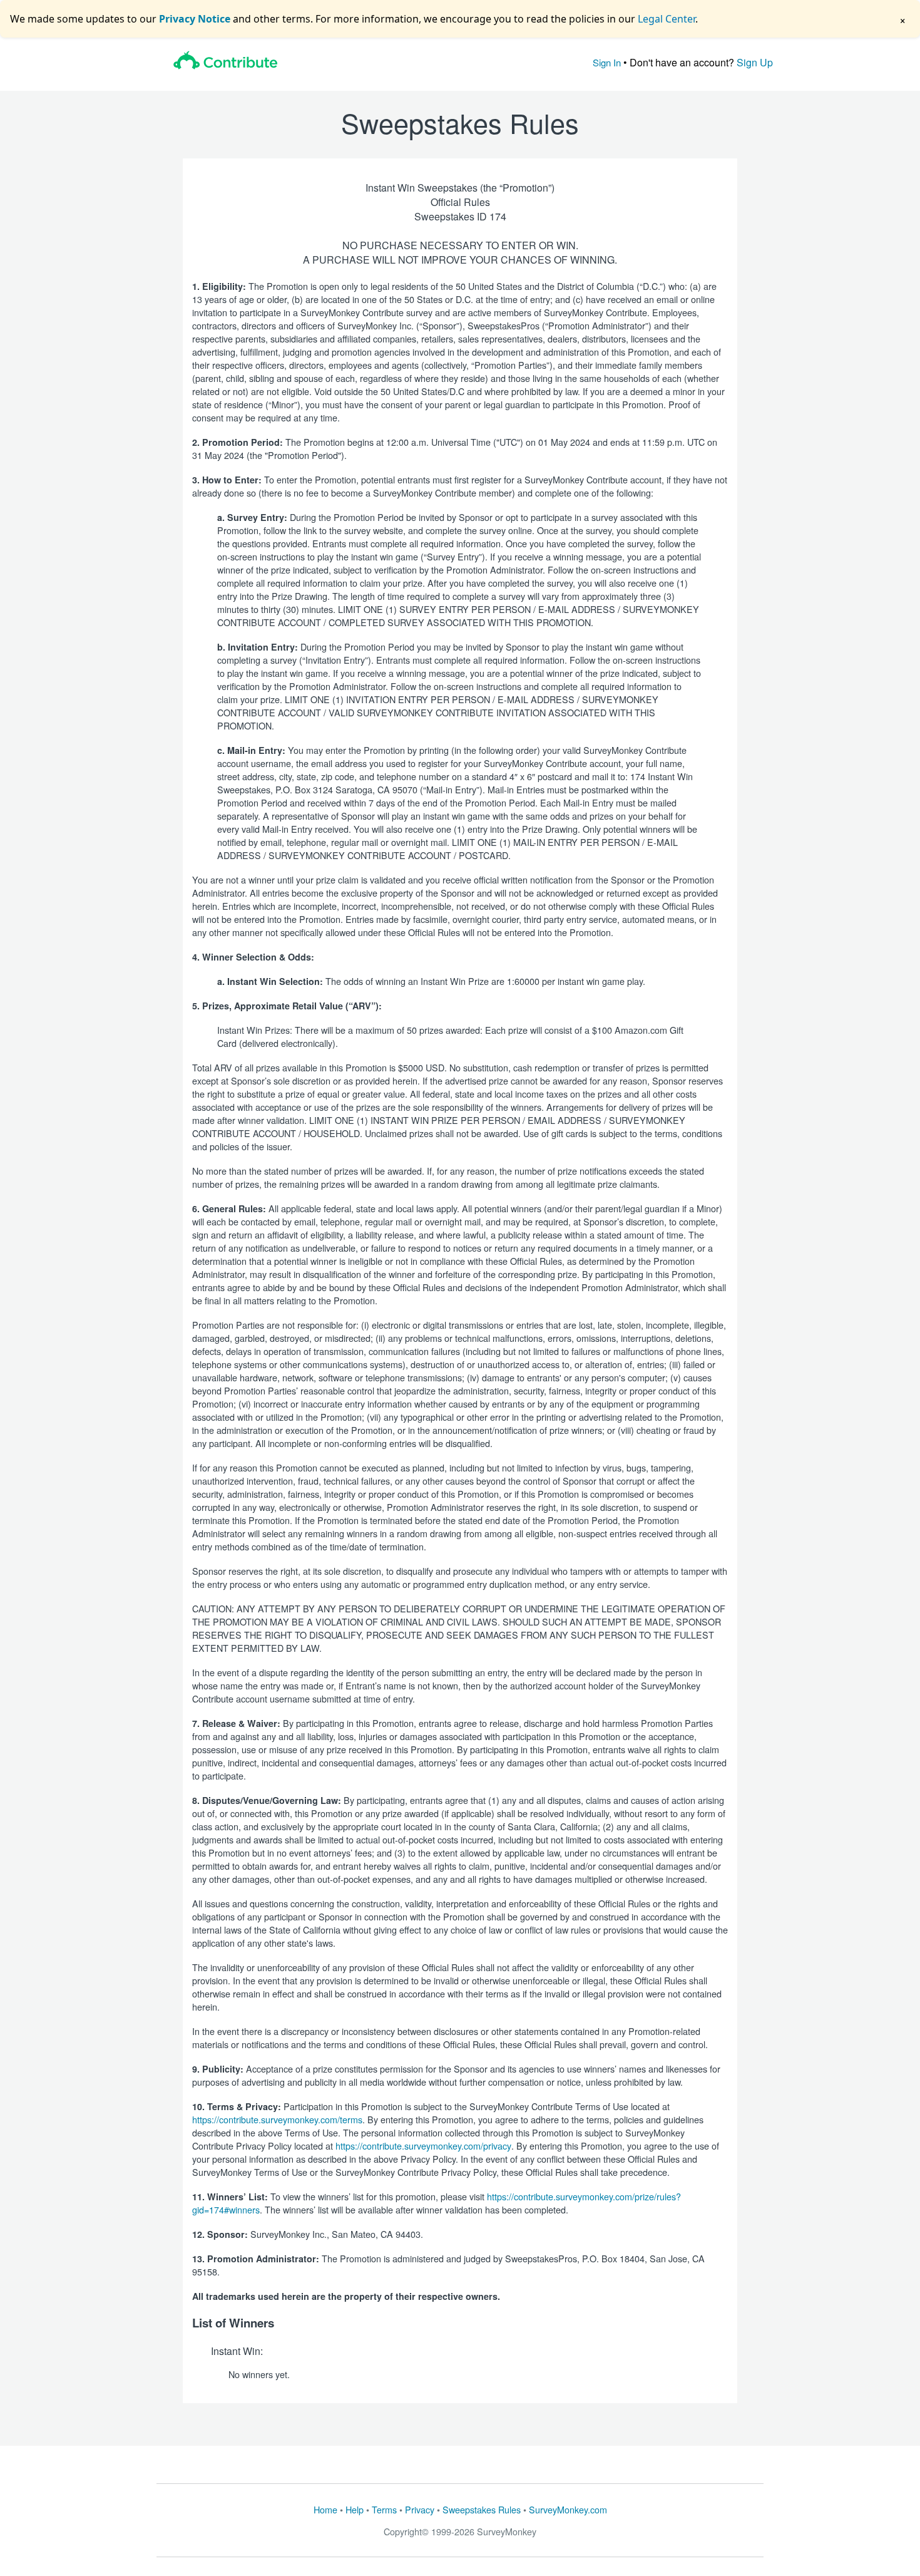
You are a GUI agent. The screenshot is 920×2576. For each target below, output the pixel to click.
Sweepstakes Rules (482, 2509)
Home (325, 2509)
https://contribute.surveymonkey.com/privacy (423, 2146)
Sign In (607, 62)
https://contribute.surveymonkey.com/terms (277, 2119)
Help (355, 2509)
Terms (384, 2509)
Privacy (420, 2509)
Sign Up (755, 62)
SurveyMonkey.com (568, 2509)
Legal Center (667, 19)
